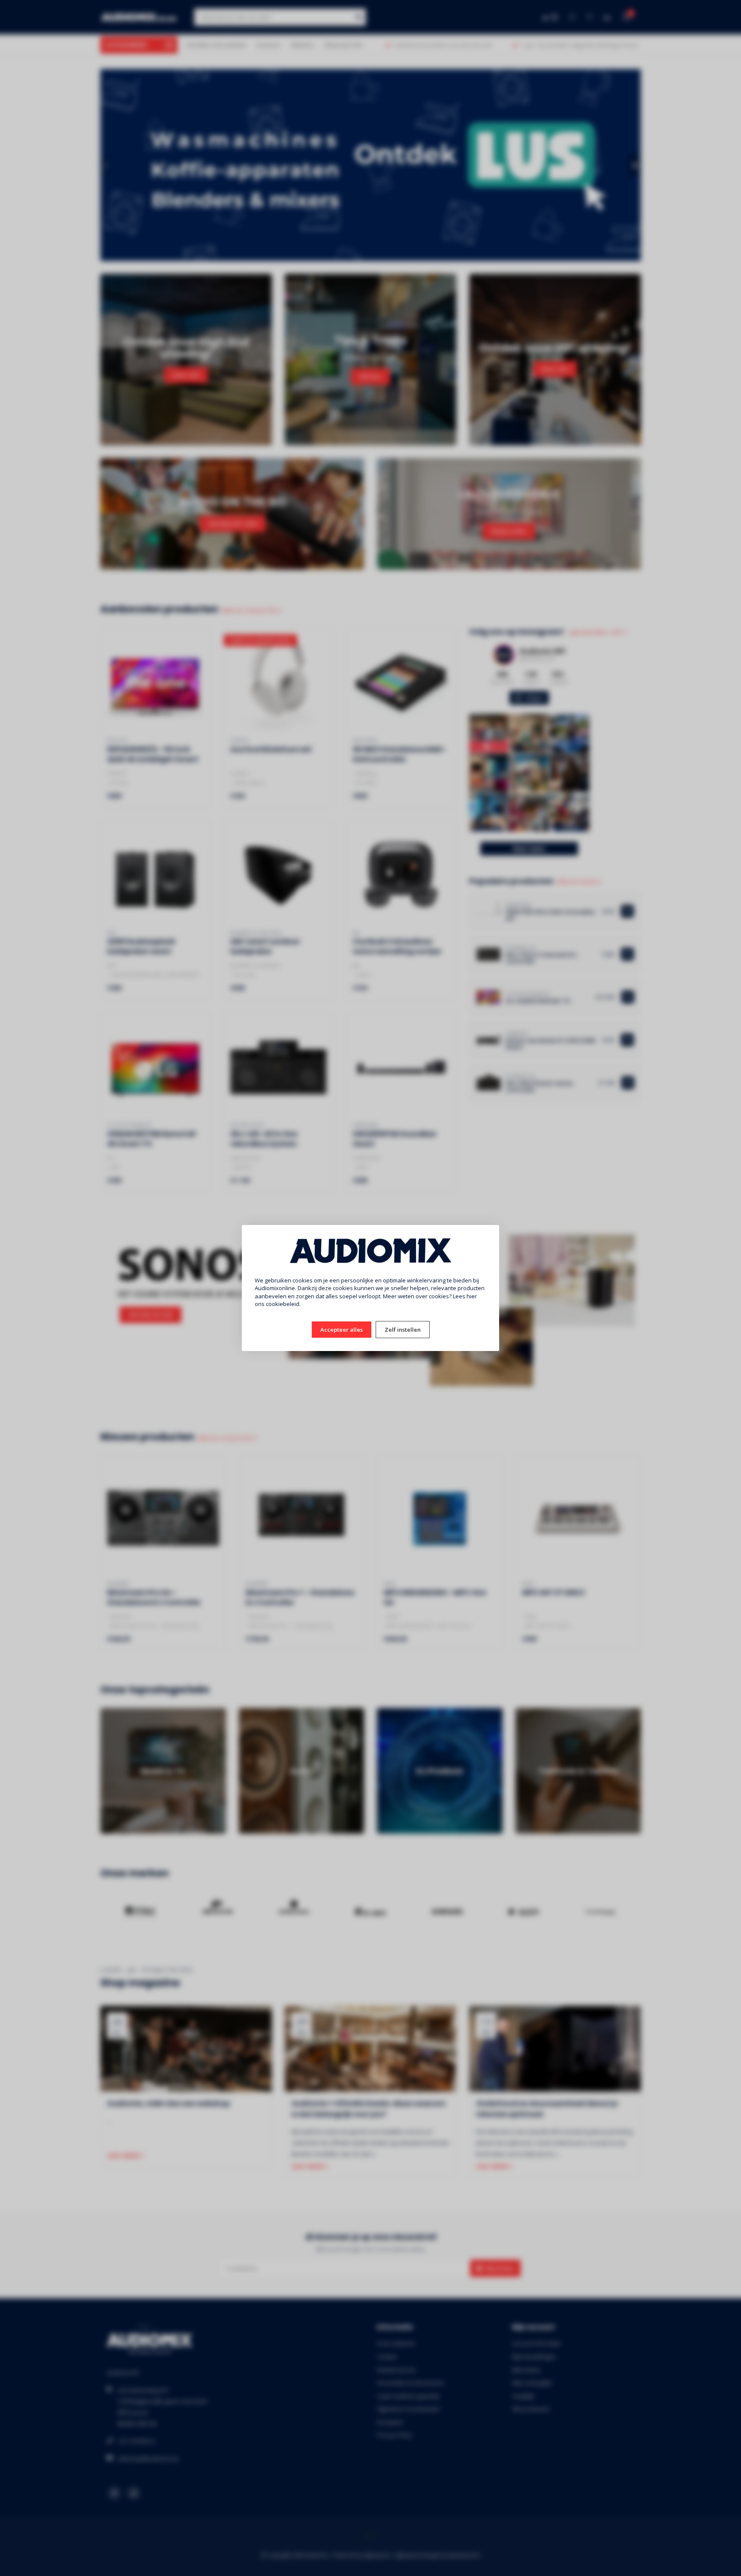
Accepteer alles (342, 1330)
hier (472, 1296)
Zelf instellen (403, 1330)
